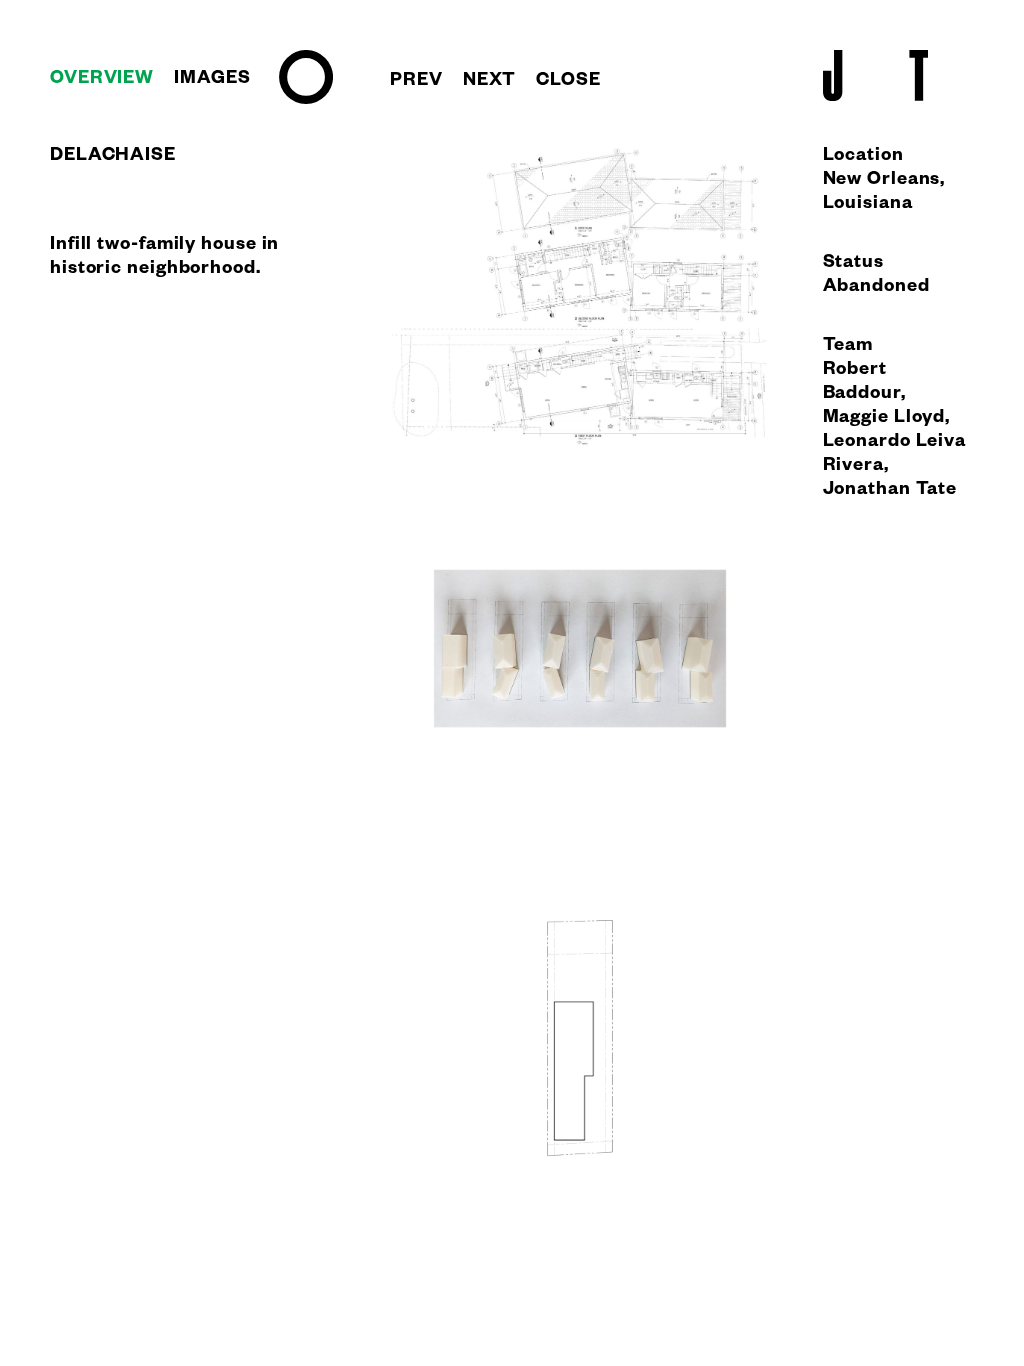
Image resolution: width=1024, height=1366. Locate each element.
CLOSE (568, 82)
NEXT (490, 82)
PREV (416, 82)
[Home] (306, 101)
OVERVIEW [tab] (102, 80)
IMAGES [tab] (212, 80)
